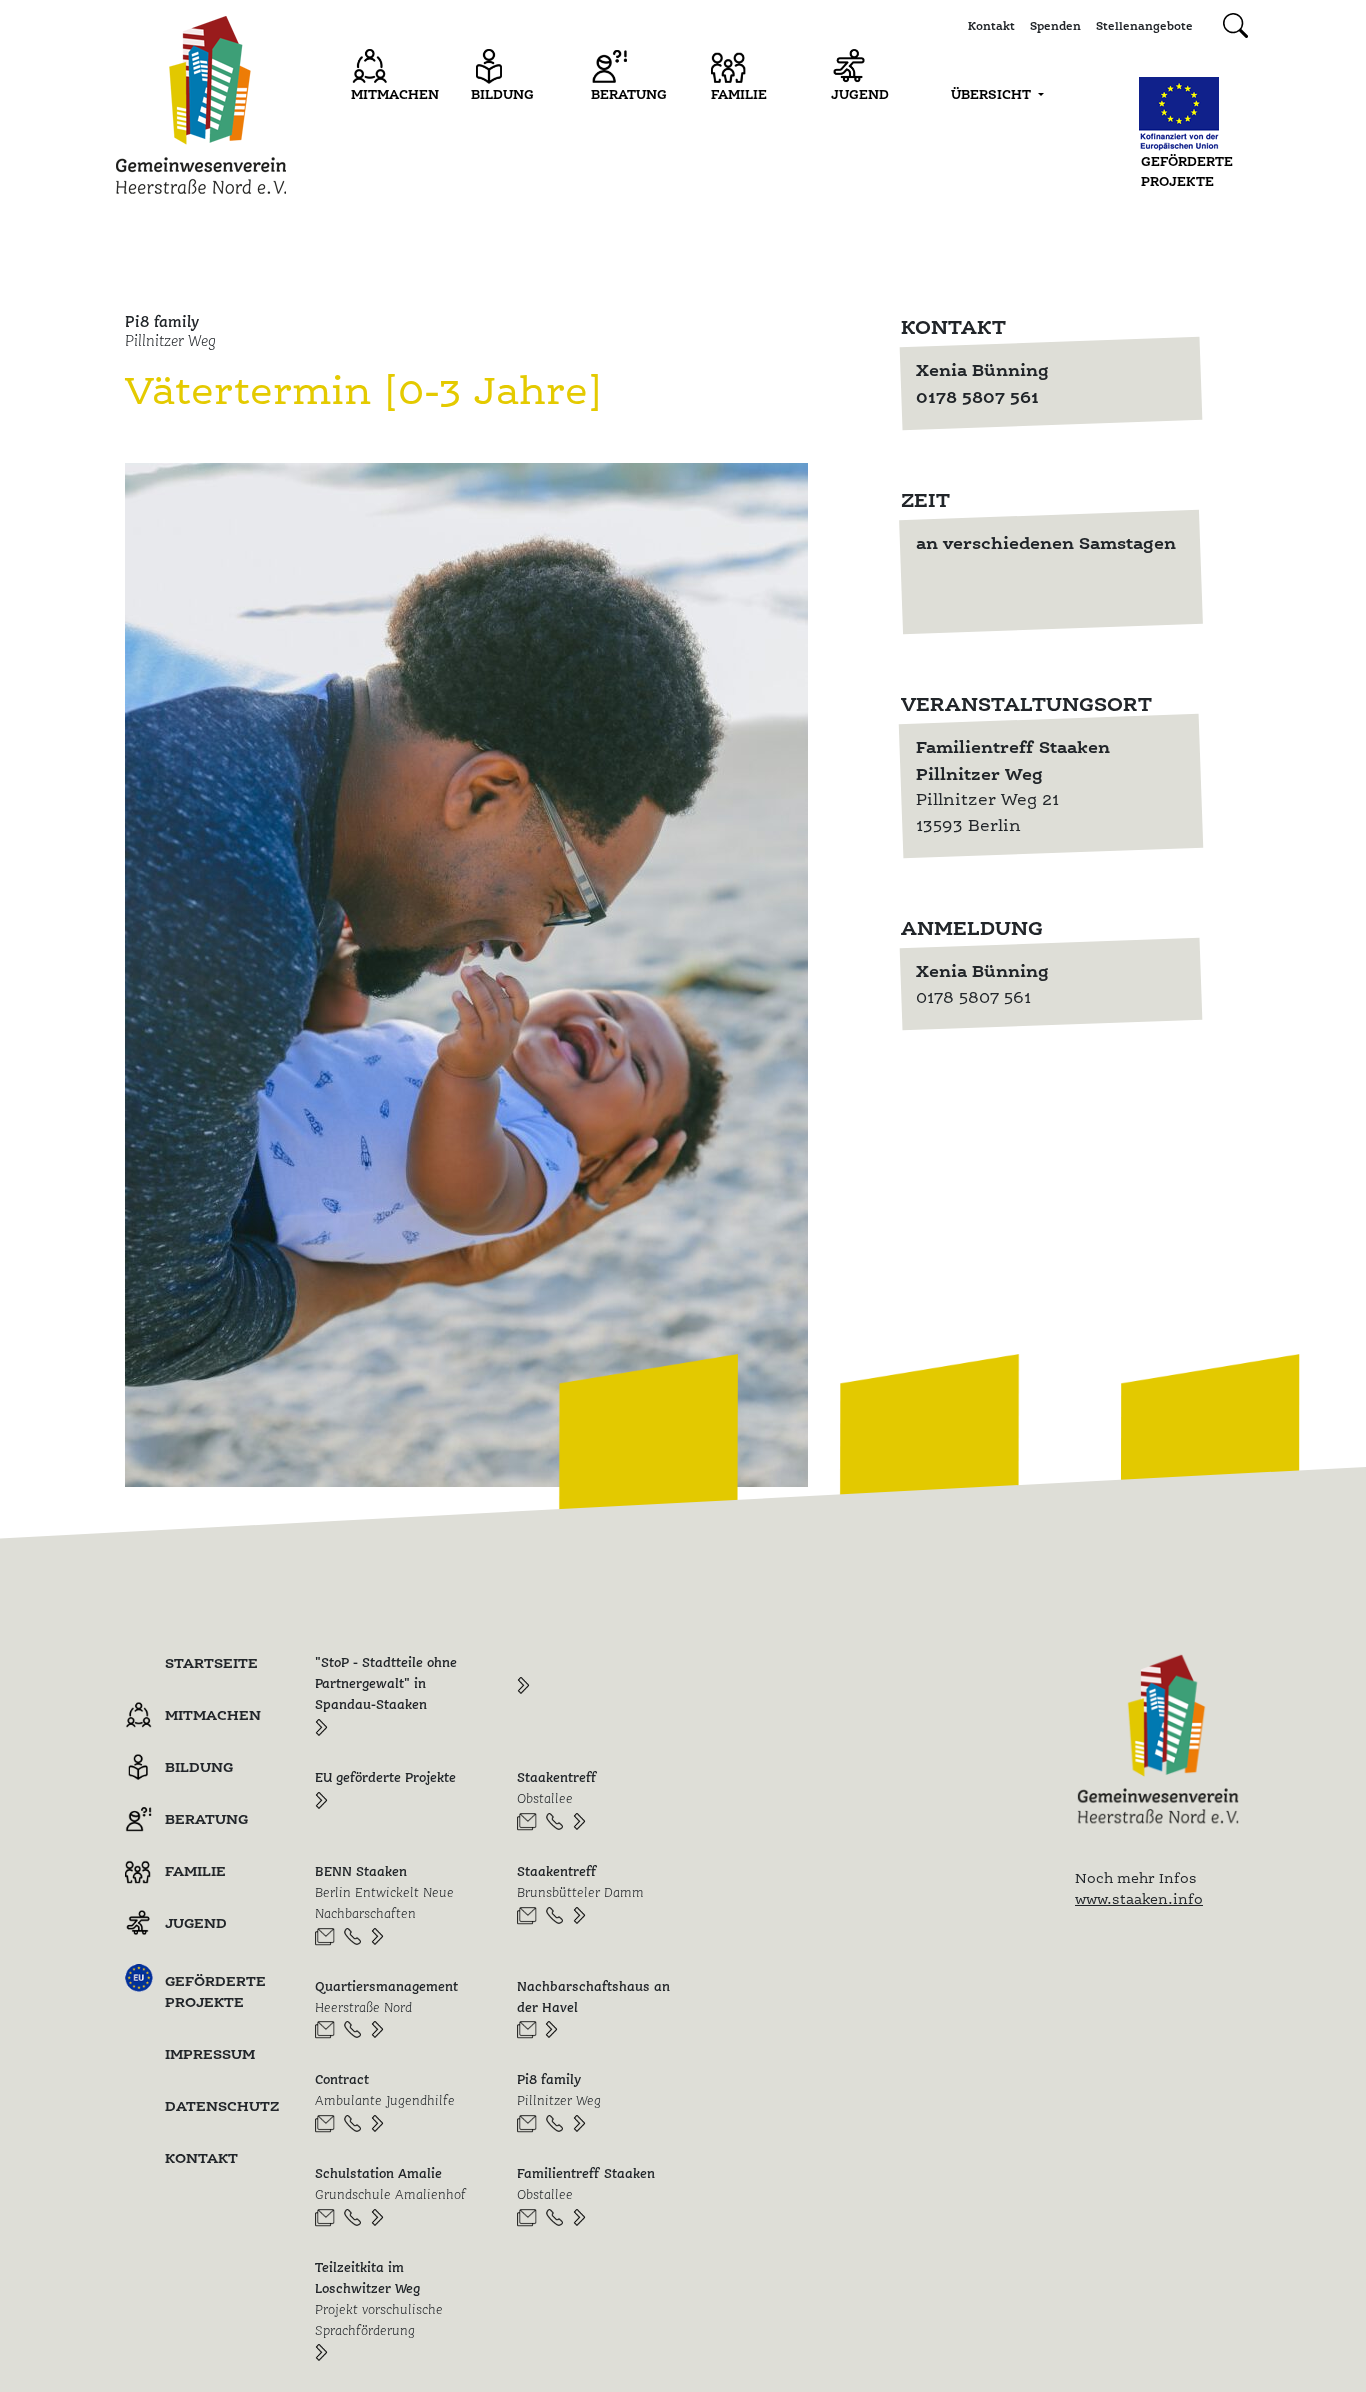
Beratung (629, 94)
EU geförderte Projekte (385, 1777)
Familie (739, 94)
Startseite (211, 1662)
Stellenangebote (1144, 26)
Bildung (502, 94)
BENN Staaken (384, 1892)
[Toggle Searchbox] (1235, 25)
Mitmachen (395, 94)
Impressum (210, 2053)
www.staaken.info (1139, 1899)
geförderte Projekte (215, 1991)
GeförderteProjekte (1187, 171)
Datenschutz (222, 2105)
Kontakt (991, 26)
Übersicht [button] (993, 94)
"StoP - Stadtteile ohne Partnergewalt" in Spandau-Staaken (386, 1683)
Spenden (1055, 26)
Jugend (860, 94)
